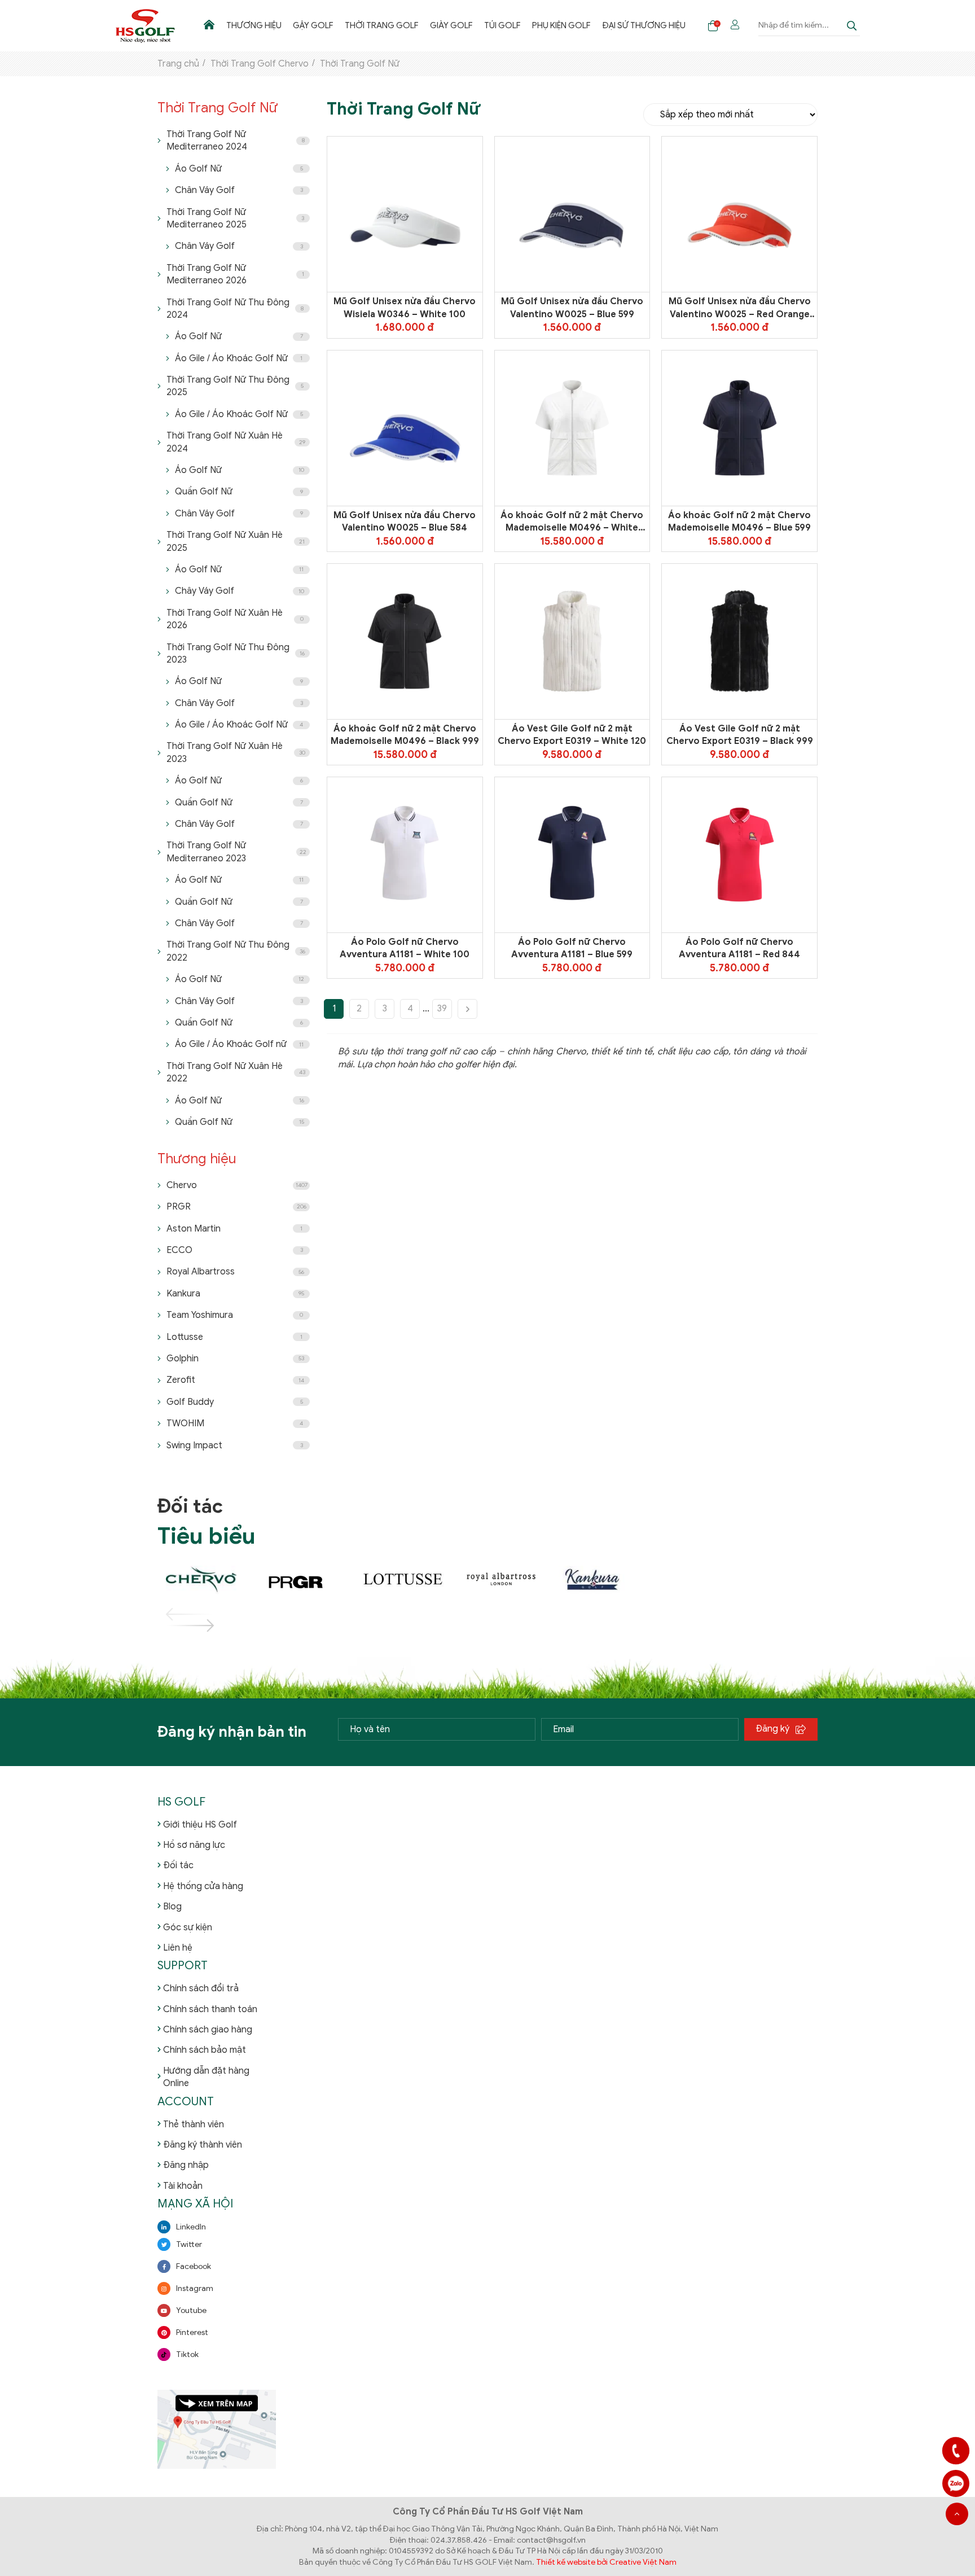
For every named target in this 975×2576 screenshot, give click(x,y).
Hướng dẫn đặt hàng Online (206, 2077)
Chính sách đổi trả (201, 1988)
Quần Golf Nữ (239, 492)
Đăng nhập (186, 2165)
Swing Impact (235, 1445)
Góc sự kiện (188, 1927)
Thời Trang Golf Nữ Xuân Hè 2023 (236, 752)
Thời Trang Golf (382, 25)
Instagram (195, 2288)
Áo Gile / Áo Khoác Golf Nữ (239, 358)
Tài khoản (183, 2186)
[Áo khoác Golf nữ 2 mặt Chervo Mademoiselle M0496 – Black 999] (405, 641)
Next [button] (177, 1626)
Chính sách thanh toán (210, 2009)
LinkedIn (191, 2227)
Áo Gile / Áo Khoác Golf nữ (239, 1044)
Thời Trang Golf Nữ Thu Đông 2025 (235, 386)
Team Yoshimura (235, 1315)
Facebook (194, 2266)
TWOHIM (235, 1423)
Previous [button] (177, 1614)
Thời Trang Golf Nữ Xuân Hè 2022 (236, 1072)
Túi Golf (502, 25)
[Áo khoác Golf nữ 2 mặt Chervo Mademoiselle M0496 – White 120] (572, 428)
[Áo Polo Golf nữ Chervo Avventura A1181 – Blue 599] (572, 855)
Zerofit (235, 1380)
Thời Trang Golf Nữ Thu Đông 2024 (235, 309)
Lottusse (234, 1337)
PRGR (236, 1207)
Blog (172, 1907)
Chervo (237, 1185)
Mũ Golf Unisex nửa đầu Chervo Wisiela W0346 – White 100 (405, 308)
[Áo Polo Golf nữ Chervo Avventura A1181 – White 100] (405, 855)
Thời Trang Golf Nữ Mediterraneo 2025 (235, 218)
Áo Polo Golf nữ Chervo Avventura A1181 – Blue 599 (572, 948)
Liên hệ (178, 1948)
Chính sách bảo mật (205, 2050)
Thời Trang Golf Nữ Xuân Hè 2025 (236, 541)
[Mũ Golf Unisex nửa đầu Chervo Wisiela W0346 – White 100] (405, 215)
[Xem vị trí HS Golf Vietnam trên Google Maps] (217, 2428)
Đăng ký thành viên (203, 2145)
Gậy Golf (313, 25)
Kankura (235, 1294)
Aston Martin (234, 1229)
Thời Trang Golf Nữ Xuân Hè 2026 (235, 619)
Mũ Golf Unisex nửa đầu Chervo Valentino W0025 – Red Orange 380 (740, 308)
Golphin (235, 1359)
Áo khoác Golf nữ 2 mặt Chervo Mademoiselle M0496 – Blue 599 (739, 522)
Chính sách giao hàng (208, 2030)
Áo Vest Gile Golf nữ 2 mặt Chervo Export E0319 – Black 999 (740, 735)
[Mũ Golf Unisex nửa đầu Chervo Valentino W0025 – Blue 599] (572, 215)
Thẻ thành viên (194, 2124)
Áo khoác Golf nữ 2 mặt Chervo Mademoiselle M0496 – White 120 (572, 522)
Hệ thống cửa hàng (203, 1886)
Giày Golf (451, 25)
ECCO (235, 1250)
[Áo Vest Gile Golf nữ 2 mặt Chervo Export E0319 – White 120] (572, 641)
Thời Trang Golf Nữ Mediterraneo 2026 (235, 274)
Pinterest (192, 2332)
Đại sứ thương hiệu (644, 25)
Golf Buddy (235, 1402)
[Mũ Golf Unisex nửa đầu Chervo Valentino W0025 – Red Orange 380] (739, 215)
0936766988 (956, 2483)
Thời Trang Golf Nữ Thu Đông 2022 (236, 951)
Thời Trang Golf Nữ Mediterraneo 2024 (236, 141)
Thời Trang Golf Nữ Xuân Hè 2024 (236, 442)
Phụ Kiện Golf (561, 25)
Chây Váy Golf (240, 591)
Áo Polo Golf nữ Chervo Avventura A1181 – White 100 (405, 948)
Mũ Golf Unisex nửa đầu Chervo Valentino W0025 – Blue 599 (572, 308)
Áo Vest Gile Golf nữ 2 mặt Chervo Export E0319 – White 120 (572, 735)
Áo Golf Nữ (239, 169)
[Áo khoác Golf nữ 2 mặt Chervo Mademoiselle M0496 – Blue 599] (740, 428)
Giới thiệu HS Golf (200, 1825)
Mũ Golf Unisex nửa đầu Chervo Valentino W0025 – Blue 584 (405, 522)
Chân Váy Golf (239, 190)
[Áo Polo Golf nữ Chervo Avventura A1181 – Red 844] (740, 855)
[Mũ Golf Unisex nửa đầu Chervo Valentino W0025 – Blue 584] (405, 428)
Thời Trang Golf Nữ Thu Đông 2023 (236, 654)
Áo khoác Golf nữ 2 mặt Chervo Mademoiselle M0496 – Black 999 (405, 735)
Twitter (189, 2244)
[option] (207, 1580)
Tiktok (187, 2354)
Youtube (191, 2310)
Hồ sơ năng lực (194, 1845)
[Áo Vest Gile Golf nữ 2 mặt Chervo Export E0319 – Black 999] (740, 641)
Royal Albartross (235, 1272)
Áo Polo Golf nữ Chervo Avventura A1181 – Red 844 (739, 948)
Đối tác (178, 1865)
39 (442, 1009)
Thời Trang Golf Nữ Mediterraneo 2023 (236, 852)
